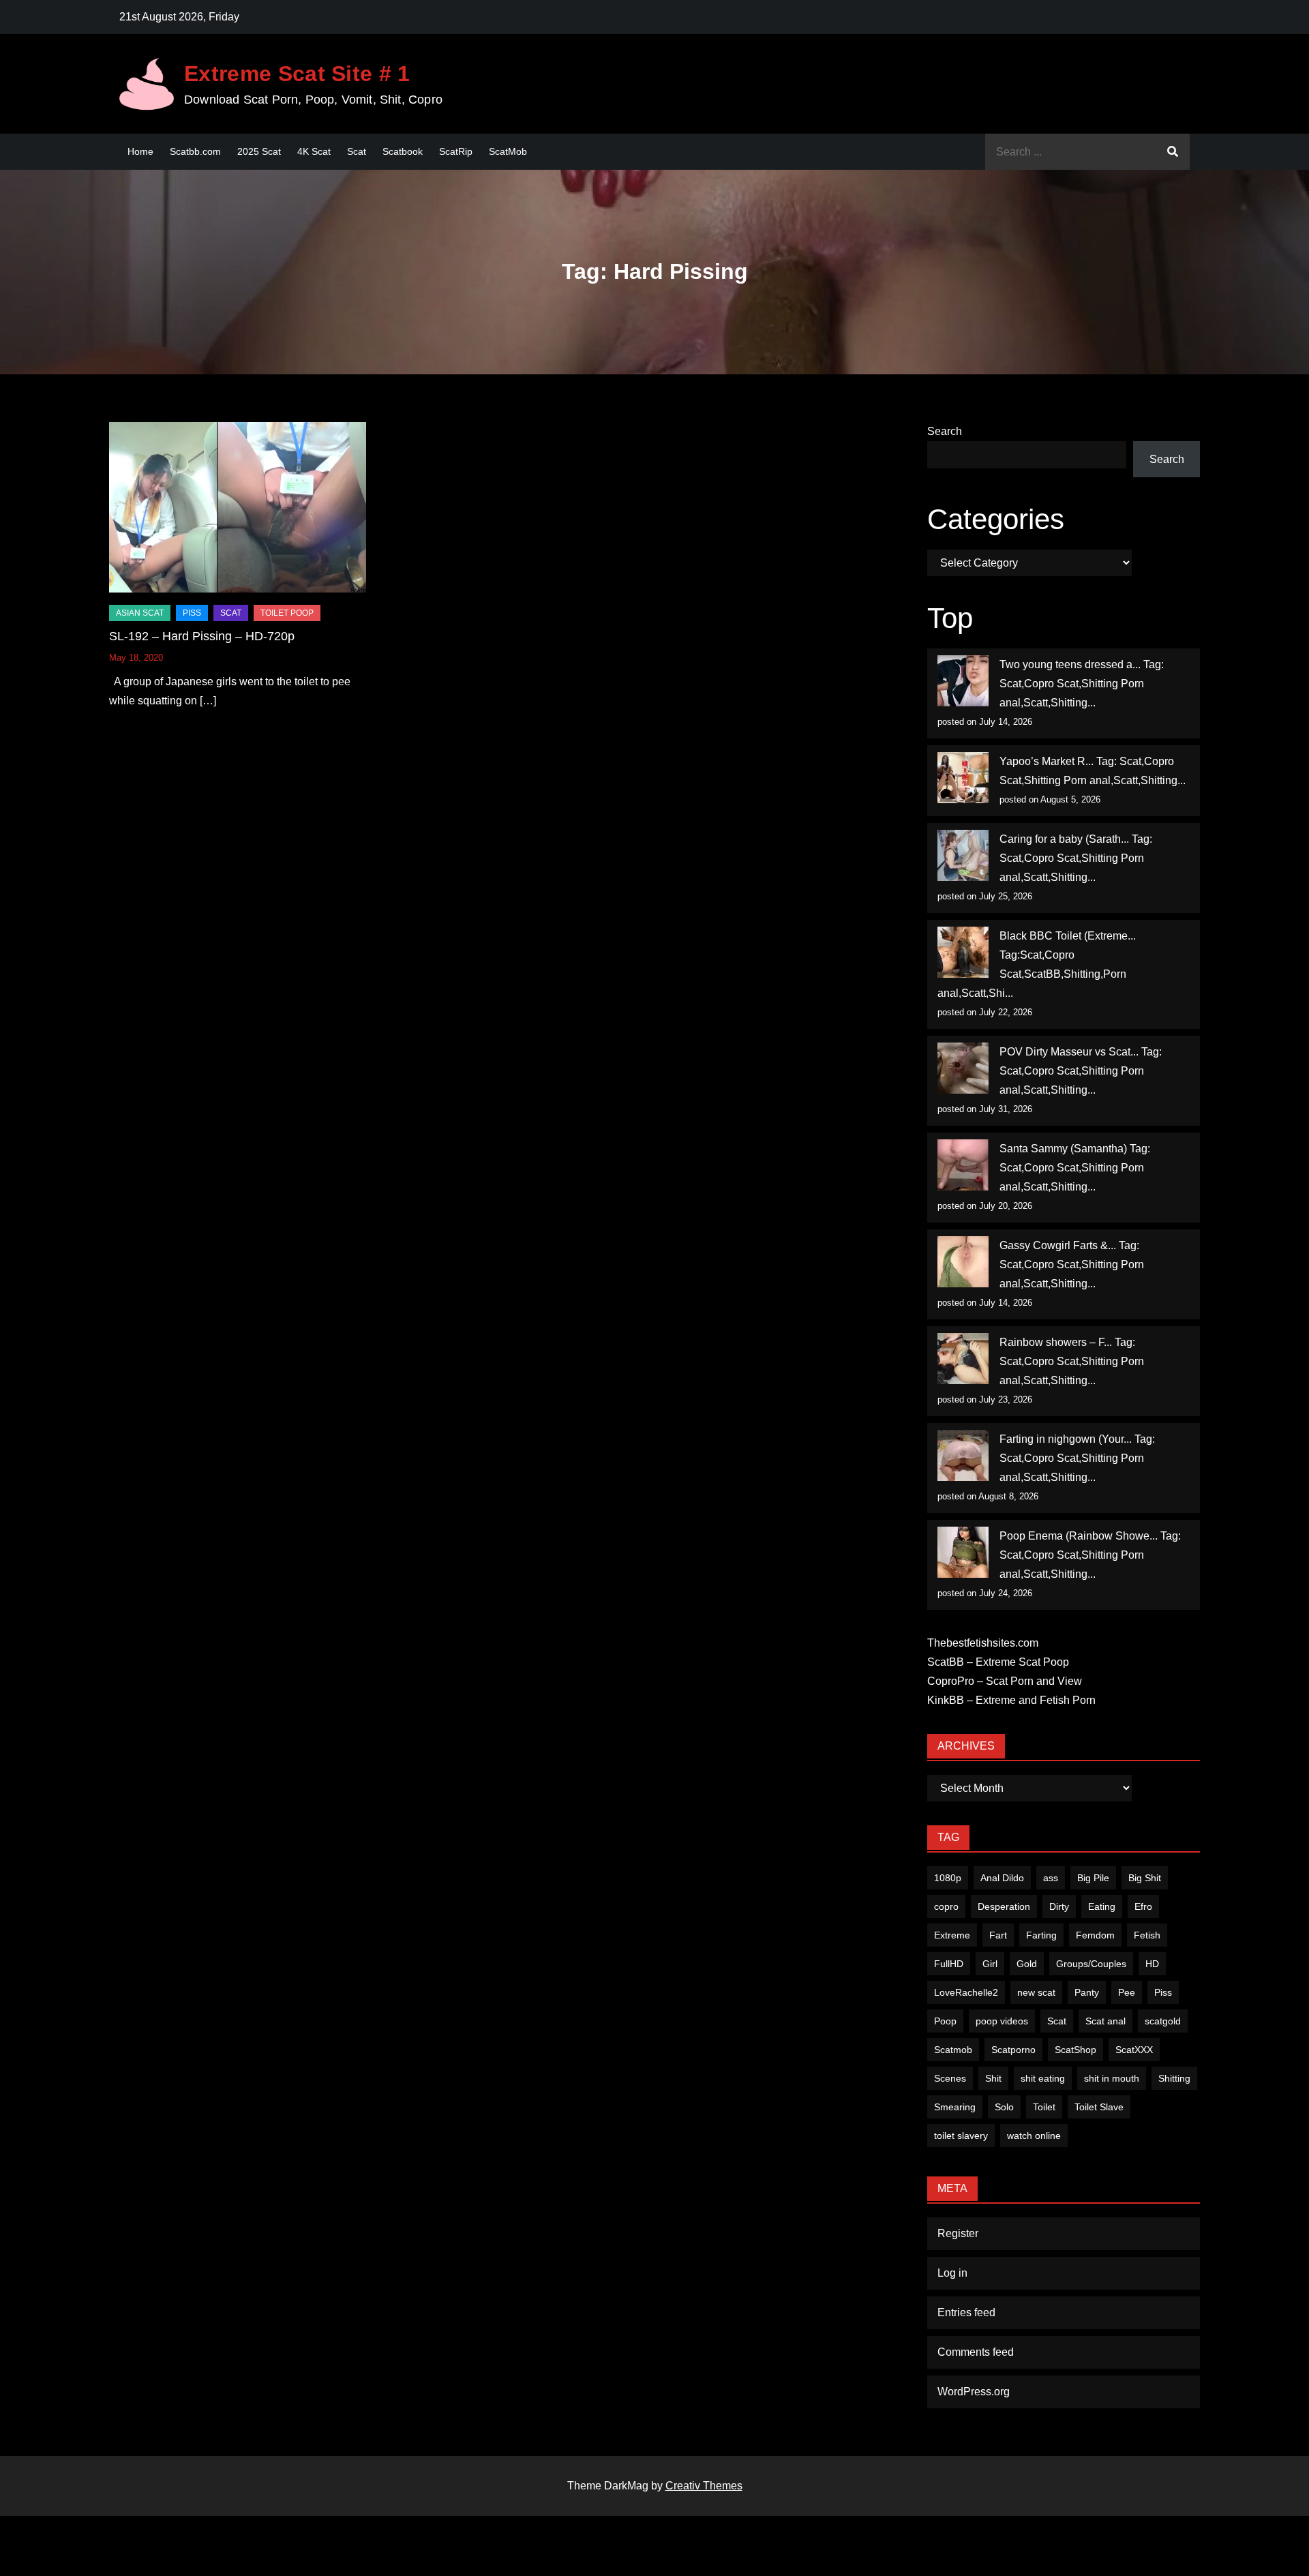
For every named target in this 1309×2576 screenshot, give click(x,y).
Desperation (1004, 1906)
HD (1152, 1964)
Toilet (1044, 2107)
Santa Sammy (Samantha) (1063, 1149)
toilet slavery (961, 2136)
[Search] (1173, 152)
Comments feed (976, 2352)
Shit (993, 2078)
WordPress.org (974, 2392)
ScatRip (456, 151)
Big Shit (1145, 1878)
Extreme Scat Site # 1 (297, 74)
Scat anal (1105, 2021)
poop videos (1002, 2021)
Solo (1004, 2107)
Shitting (1174, 2078)
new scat (1036, 1992)
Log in (952, 2273)
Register (958, 2233)
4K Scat (314, 151)
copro (946, 1906)
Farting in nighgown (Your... (1066, 1439)
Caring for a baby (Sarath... (1064, 839)
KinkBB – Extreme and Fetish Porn (1011, 1700)
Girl (990, 1964)
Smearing (955, 2107)
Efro (1143, 1906)
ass (1051, 1878)
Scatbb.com (195, 151)
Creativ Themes (704, 2486)
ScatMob (508, 151)
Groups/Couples (1091, 1964)
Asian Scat (140, 613)
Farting (1041, 1935)
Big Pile (1093, 1878)
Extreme (952, 1935)
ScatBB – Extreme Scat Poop (998, 1662)
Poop (945, 2021)
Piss (192, 613)
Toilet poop (287, 613)
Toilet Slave (1099, 2107)
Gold (1027, 1964)
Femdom (1095, 1935)
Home (140, 151)
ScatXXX (1134, 2050)
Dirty (1059, 1906)
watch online (1034, 2136)
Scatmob (953, 2050)
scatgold (1163, 2021)
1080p (948, 1878)
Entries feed (966, 2312)
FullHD (949, 1964)
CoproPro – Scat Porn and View (1005, 1681)
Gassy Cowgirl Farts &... (1058, 1245)
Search (945, 431)
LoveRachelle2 (966, 1992)
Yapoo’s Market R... (1047, 761)
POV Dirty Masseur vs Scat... (1069, 1052)
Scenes (950, 2078)
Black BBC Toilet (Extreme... (1068, 936)
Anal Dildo (1002, 1878)
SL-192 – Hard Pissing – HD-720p (202, 636)
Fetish (1147, 1935)
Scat (357, 151)
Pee (1127, 1992)
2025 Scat (259, 151)
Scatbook (403, 151)
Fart (998, 1935)
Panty (1087, 1992)
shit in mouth (1112, 2078)
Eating (1102, 1906)
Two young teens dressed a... (1070, 664)
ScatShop (1075, 2050)
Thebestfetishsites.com (983, 1643)
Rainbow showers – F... (1056, 1342)
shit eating (1043, 2078)
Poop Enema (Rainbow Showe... (1079, 1536)
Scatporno (1013, 2050)
